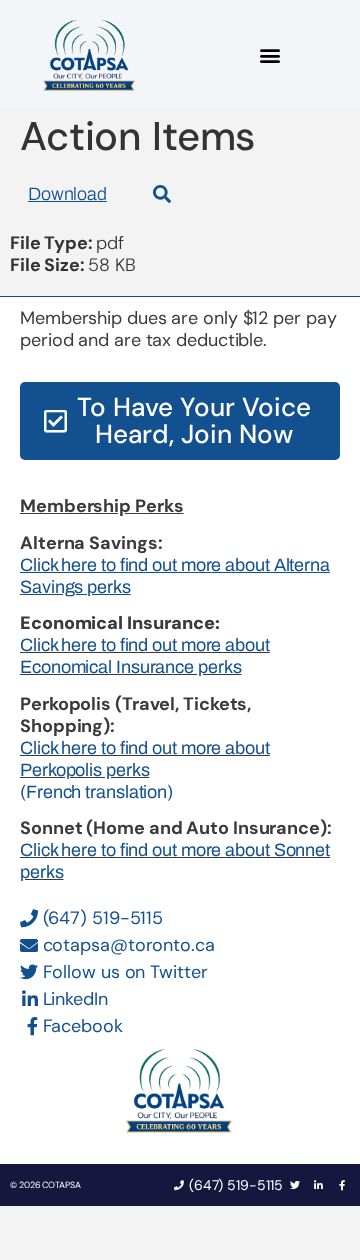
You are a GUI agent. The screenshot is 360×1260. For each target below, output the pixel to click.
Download (67, 194)
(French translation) (96, 792)
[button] (270, 55)
